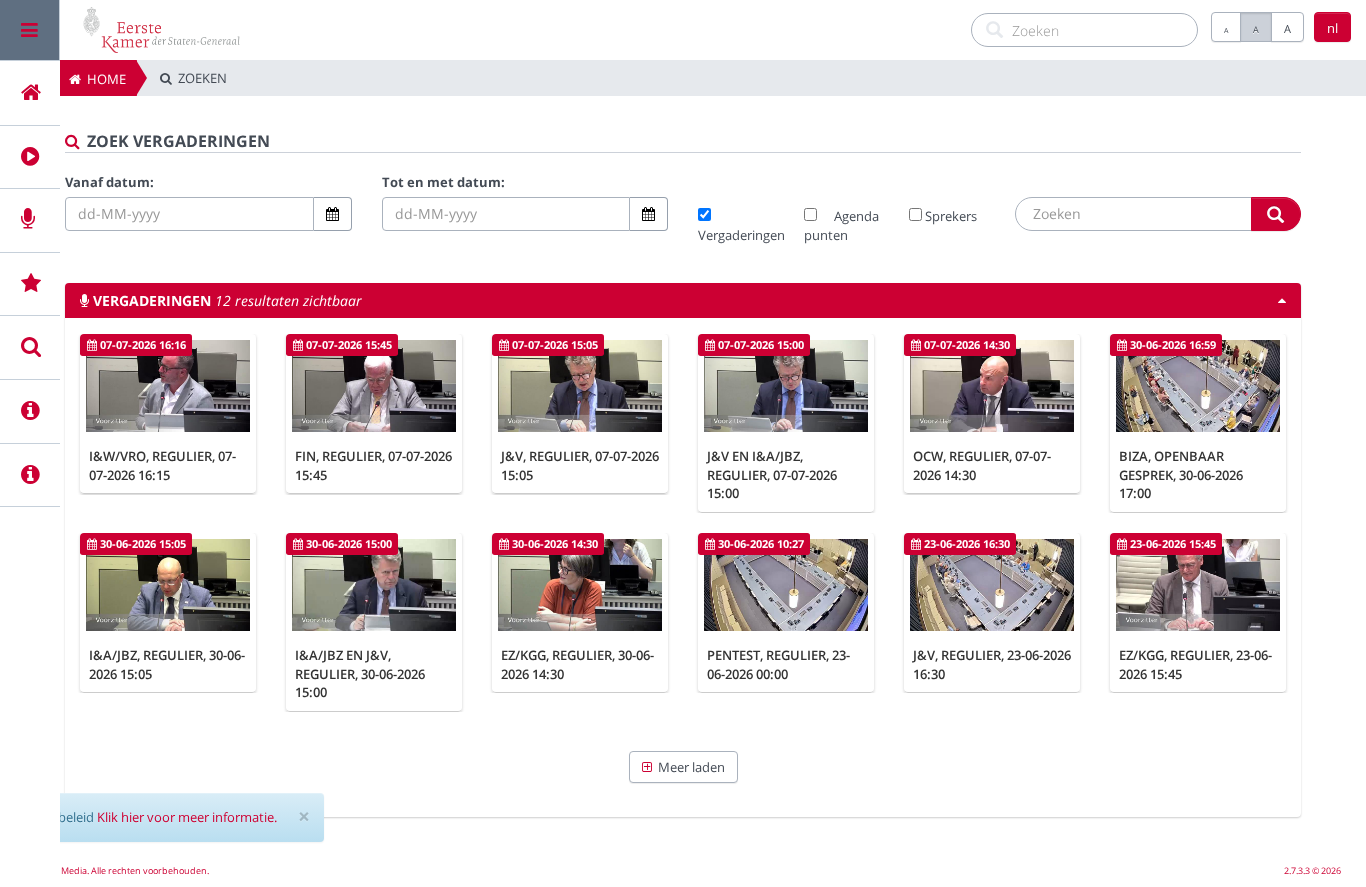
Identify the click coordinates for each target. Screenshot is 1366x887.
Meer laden (688, 767)
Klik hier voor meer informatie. (187, 817)
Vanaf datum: (109, 182)
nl (1332, 28)
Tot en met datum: (443, 182)
